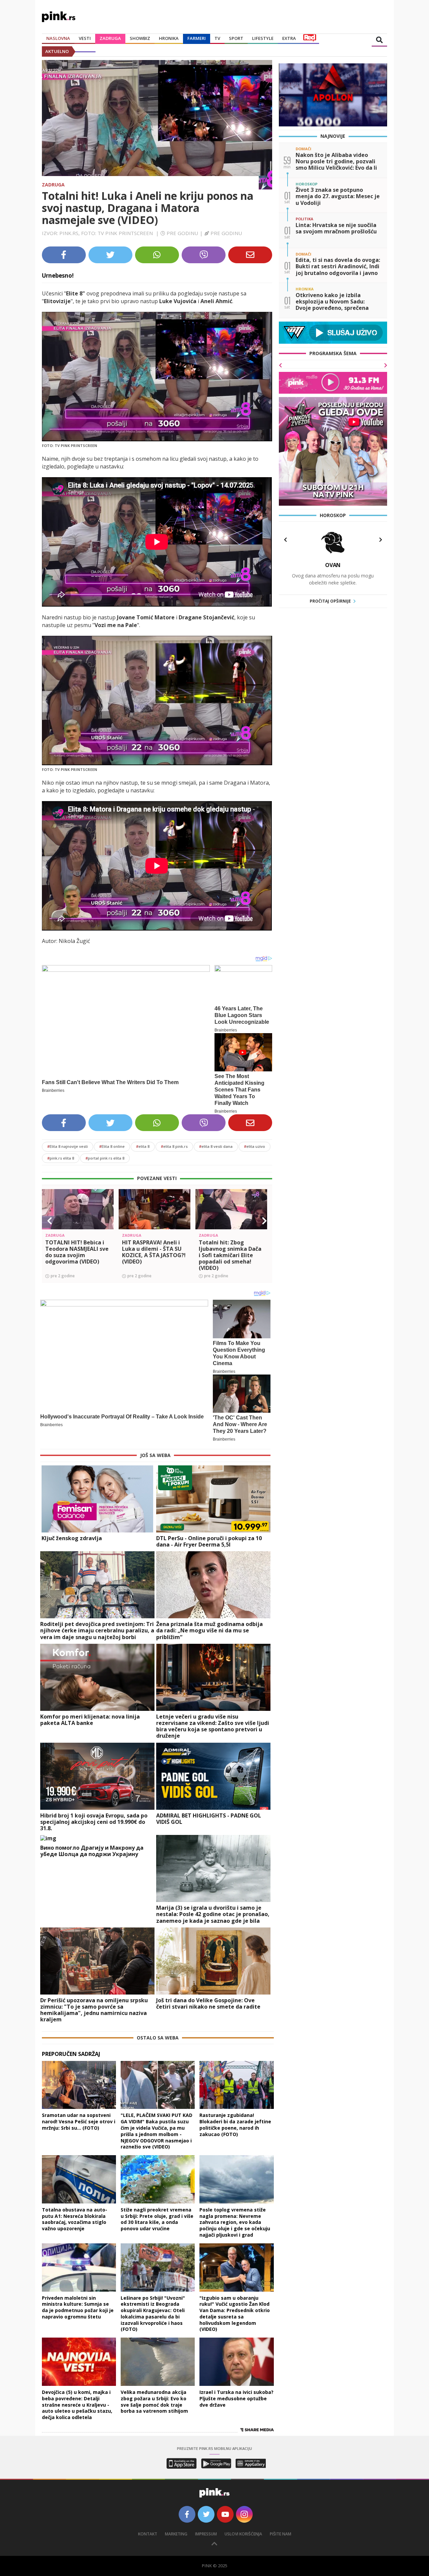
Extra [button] (289, 38)
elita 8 (143, 1146)
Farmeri (197, 38)
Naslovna (58, 38)
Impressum (206, 2534)
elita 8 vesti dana (216, 1146)
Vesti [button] (85, 38)
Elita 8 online (112, 1146)
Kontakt (148, 2534)
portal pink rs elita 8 (105, 1158)
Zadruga (110, 38)
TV (217, 38)
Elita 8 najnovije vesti (68, 1146)
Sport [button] (236, 38)
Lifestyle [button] (263, 38)
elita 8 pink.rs (174, 1146)
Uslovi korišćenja (243, 2534)
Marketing (176, 2534)
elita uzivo (255, 1146)
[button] (50, 1221)
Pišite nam (281, 2534)
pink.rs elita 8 (61, 1158)
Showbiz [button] (140, 38)
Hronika (169, 38)
